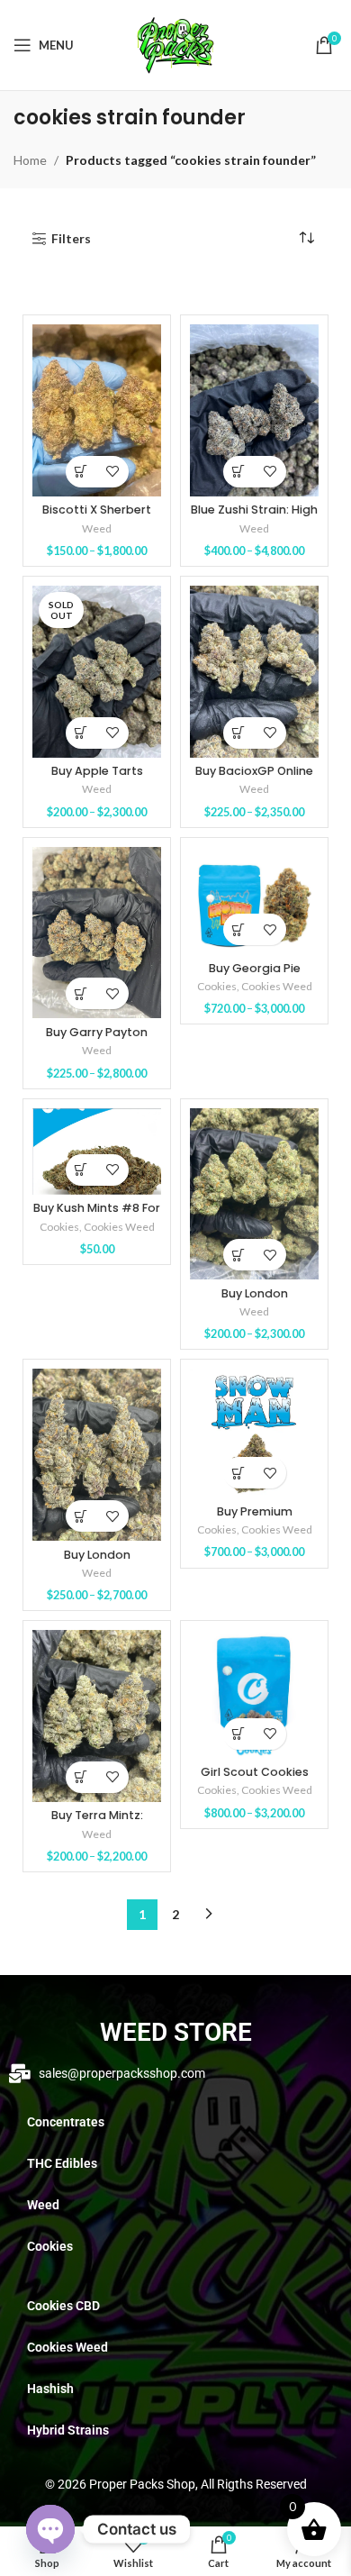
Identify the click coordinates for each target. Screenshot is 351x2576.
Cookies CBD (63, 2306)
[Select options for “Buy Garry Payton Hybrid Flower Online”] (81, 993)
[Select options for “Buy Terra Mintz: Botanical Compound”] (81, 1777)
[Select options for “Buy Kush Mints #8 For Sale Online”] (81, 1170)
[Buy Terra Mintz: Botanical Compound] (97, 1716)
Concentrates (66, 2122)
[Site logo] (175, 44)
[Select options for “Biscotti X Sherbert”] (81, 472)
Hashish (50, 2389)
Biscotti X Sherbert (97, 510)
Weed (97, 528)
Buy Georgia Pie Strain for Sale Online (255, 975)
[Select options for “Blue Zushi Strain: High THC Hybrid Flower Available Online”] (239, 472)
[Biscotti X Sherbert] (97, 410)
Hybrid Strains (68, 2430)
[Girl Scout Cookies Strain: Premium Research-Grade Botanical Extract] (254, 1694)
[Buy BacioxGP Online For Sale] (254, 672)
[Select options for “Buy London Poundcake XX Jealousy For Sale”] (81, 1516)
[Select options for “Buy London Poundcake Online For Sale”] (239, 1255)
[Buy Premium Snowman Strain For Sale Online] (254, 1433)
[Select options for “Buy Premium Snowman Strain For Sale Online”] (239, 1473)
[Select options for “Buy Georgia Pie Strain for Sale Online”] (239, 929)
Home (30, 160)
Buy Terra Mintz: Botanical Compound (97, 1822)
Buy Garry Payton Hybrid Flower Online (97, 1039)
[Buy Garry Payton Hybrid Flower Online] (97, 933)
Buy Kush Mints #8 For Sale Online (97, 1215)
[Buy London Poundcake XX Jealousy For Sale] (97, 1455)
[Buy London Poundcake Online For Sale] (254, 1194)
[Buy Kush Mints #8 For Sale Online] (97, 1151)
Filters (71, 239)
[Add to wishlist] (113, 472)
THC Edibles (62, 2163)
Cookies (217, 986)
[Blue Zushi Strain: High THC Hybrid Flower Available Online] (254, 410)
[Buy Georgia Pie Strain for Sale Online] (254, 901)
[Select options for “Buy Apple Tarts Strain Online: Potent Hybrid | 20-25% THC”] (81, 733)
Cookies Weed (277, 986)
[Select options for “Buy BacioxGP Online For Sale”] (239, 733)
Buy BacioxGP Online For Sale (254, 778)
